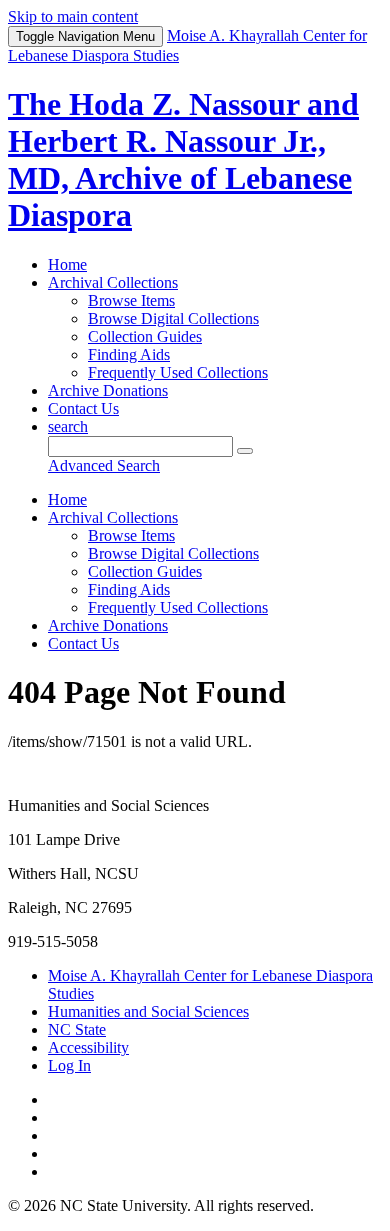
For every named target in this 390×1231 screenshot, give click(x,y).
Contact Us (83, 408)
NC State (77, 1029)
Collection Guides (145, 336)
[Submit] (245, 451)
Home (67, 264)
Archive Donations (108, 390)
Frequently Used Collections (178, 372)
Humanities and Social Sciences (148, 1011)
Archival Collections (113, 282)
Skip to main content (73, 16)
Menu (85, 36)
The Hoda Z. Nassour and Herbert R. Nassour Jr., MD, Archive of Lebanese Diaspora (183, 159)
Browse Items (131, 300)
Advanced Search (104, 465)
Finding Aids (129, 354)
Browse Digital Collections (173, 318)
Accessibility (88, 1047)
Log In (69, 1065)
